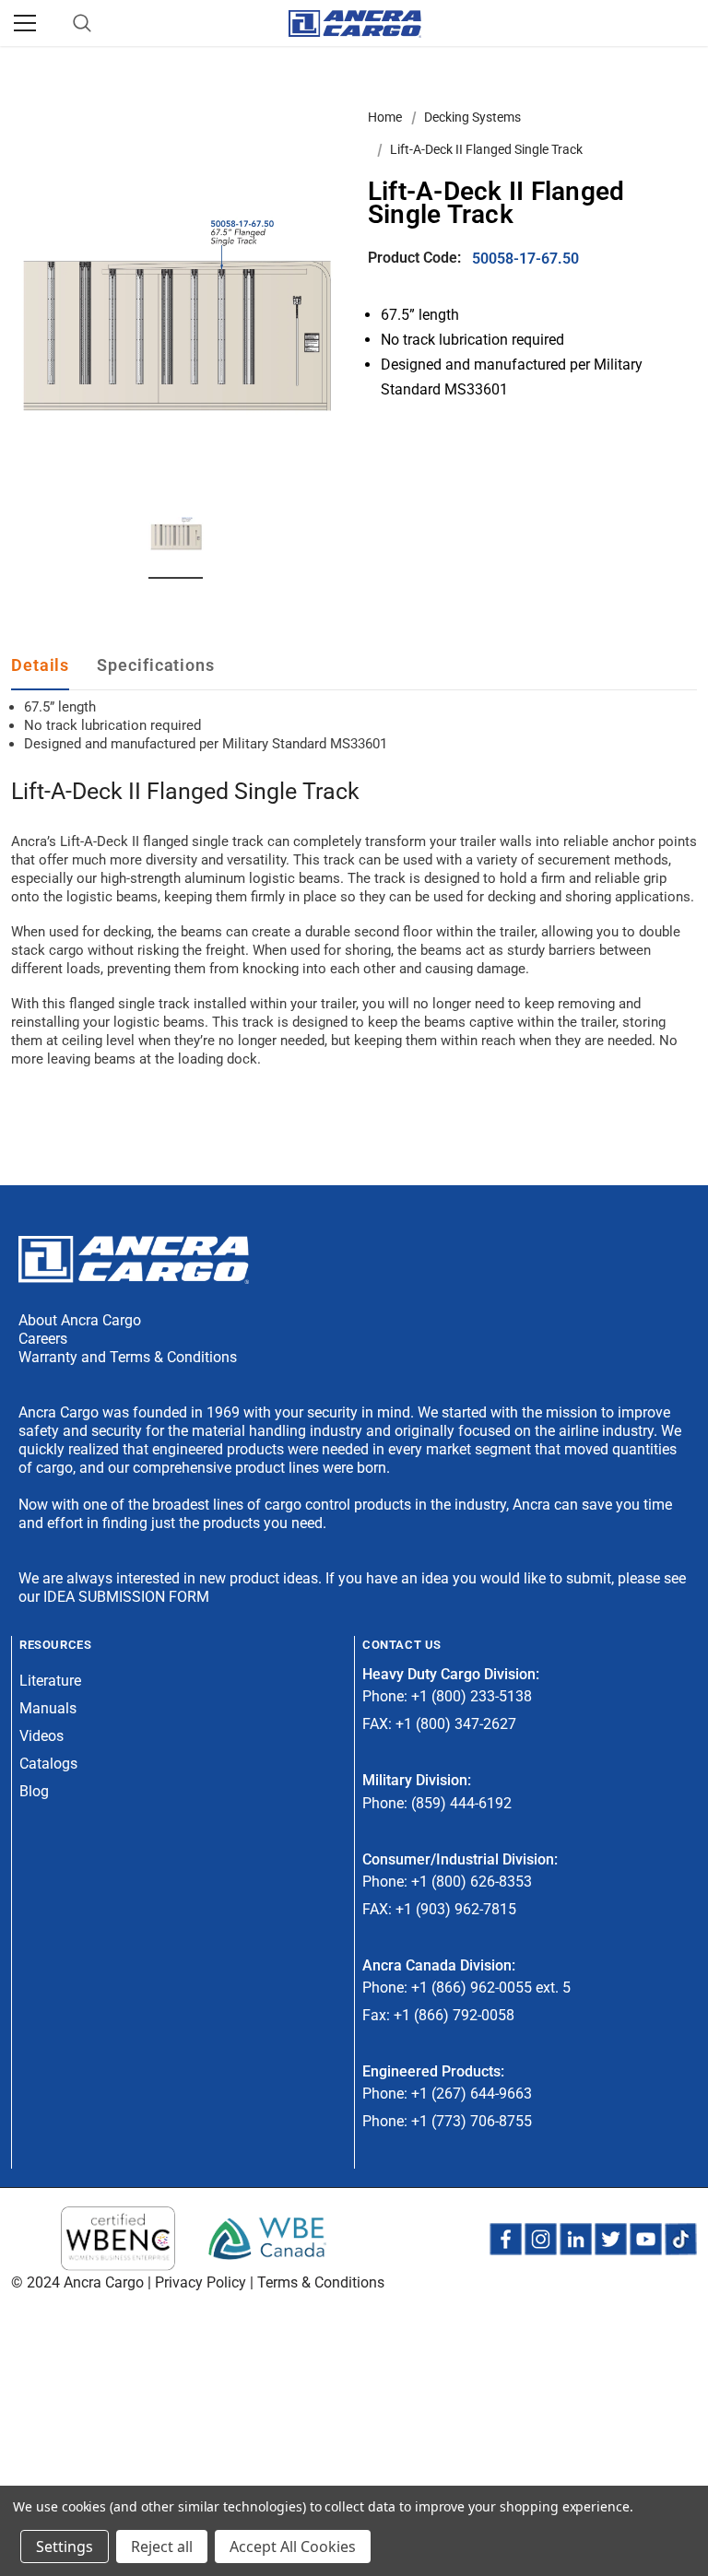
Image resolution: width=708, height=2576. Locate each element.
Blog (34, 1791)
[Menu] (25, 23)
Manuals (48, 1708)
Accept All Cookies (293, 2547)
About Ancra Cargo (80, 1320)
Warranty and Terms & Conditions (128, 1357)
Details (40, 665)
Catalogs (48, 1764)
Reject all (162, 2547)
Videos (41, 1736)
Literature (50, 1681)
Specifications (156, 665)
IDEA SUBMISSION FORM (126, 1597)
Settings (65, 2547)
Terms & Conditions (321, 2282)
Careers (43, 1339)
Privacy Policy (201, 2282)
